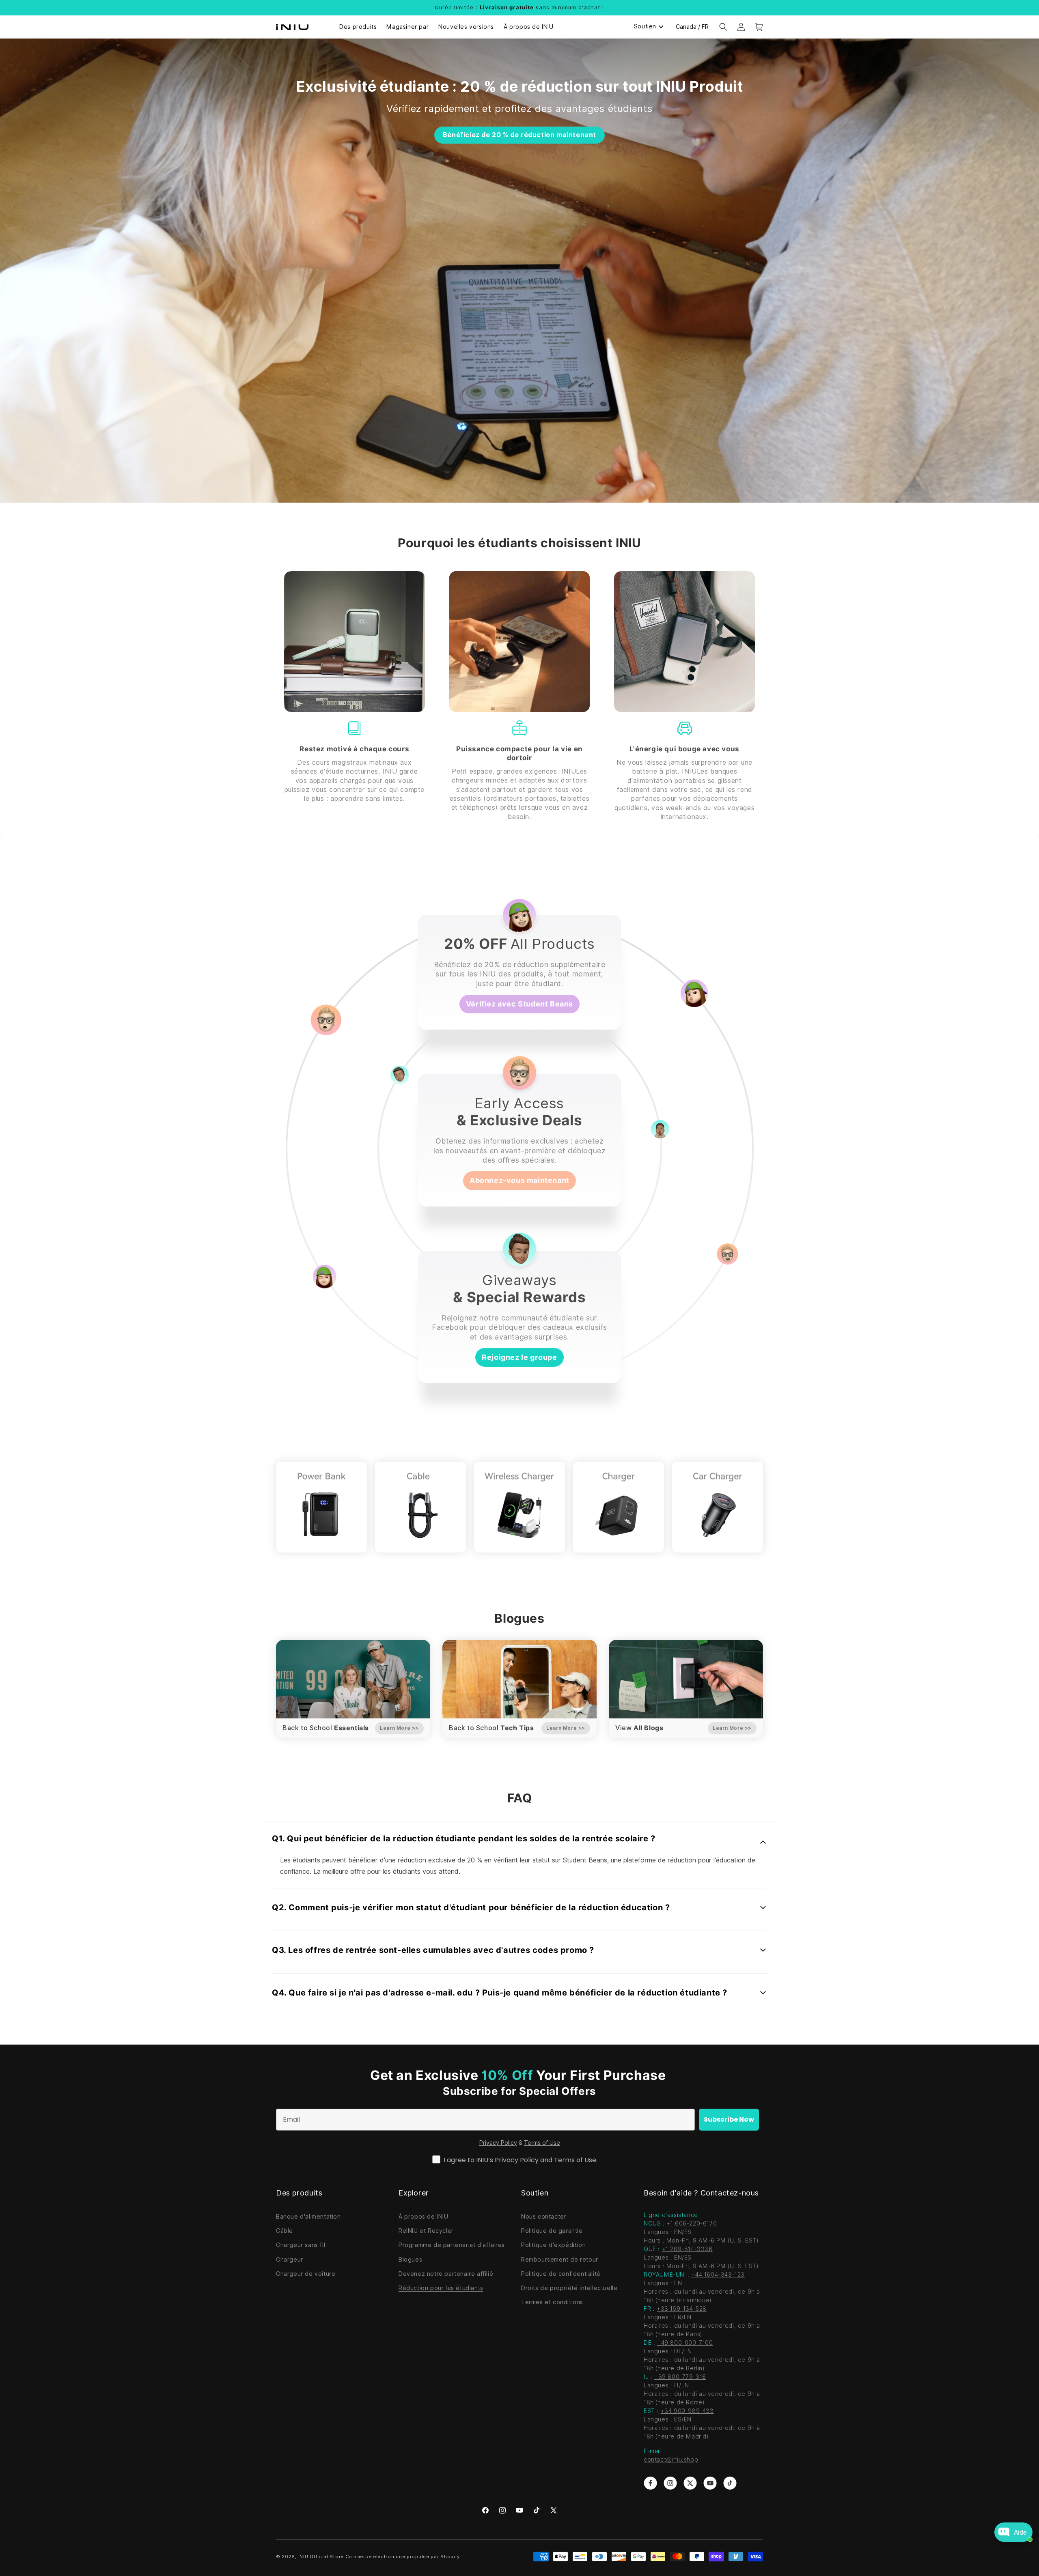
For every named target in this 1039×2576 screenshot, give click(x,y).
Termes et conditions (552, 2302)
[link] (650, 2483)
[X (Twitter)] (554, 2510)
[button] (723, 27)
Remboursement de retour (560, 2260)
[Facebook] (485, 2510)
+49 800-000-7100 (685, 2343)
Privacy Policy (498, 2143)
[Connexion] (741, 27)
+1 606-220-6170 (692, 2223)
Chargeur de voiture (306, 2274)
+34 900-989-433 (687, 2411)
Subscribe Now (729, 2119)
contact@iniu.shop (671, 2460)
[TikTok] (537, 2510)
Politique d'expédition (553, 2245)
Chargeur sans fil (301, 2245)
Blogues (410, 2260)
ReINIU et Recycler (426, 2231)
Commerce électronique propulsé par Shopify (403, 2557)
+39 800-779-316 (680, 2377)
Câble (285, 2231)
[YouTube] (519, 2510)
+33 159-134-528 (682, 2309)
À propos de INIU (424, 2217)
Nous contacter (544, 2217)
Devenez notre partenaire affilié (446, 2274)
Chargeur (290, 2260)
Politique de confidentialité (561, 2274)
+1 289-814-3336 (687, 2249)
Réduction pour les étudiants (441, 2288)
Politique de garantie (552, 2231)
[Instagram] (502, 2510)
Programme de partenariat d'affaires (452, 2245)
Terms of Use (542, 2143)
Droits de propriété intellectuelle (569, 2288)
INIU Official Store (321, 2557)
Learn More (399, 1728)
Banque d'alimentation (308, 2217)
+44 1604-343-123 (718, 2275)
